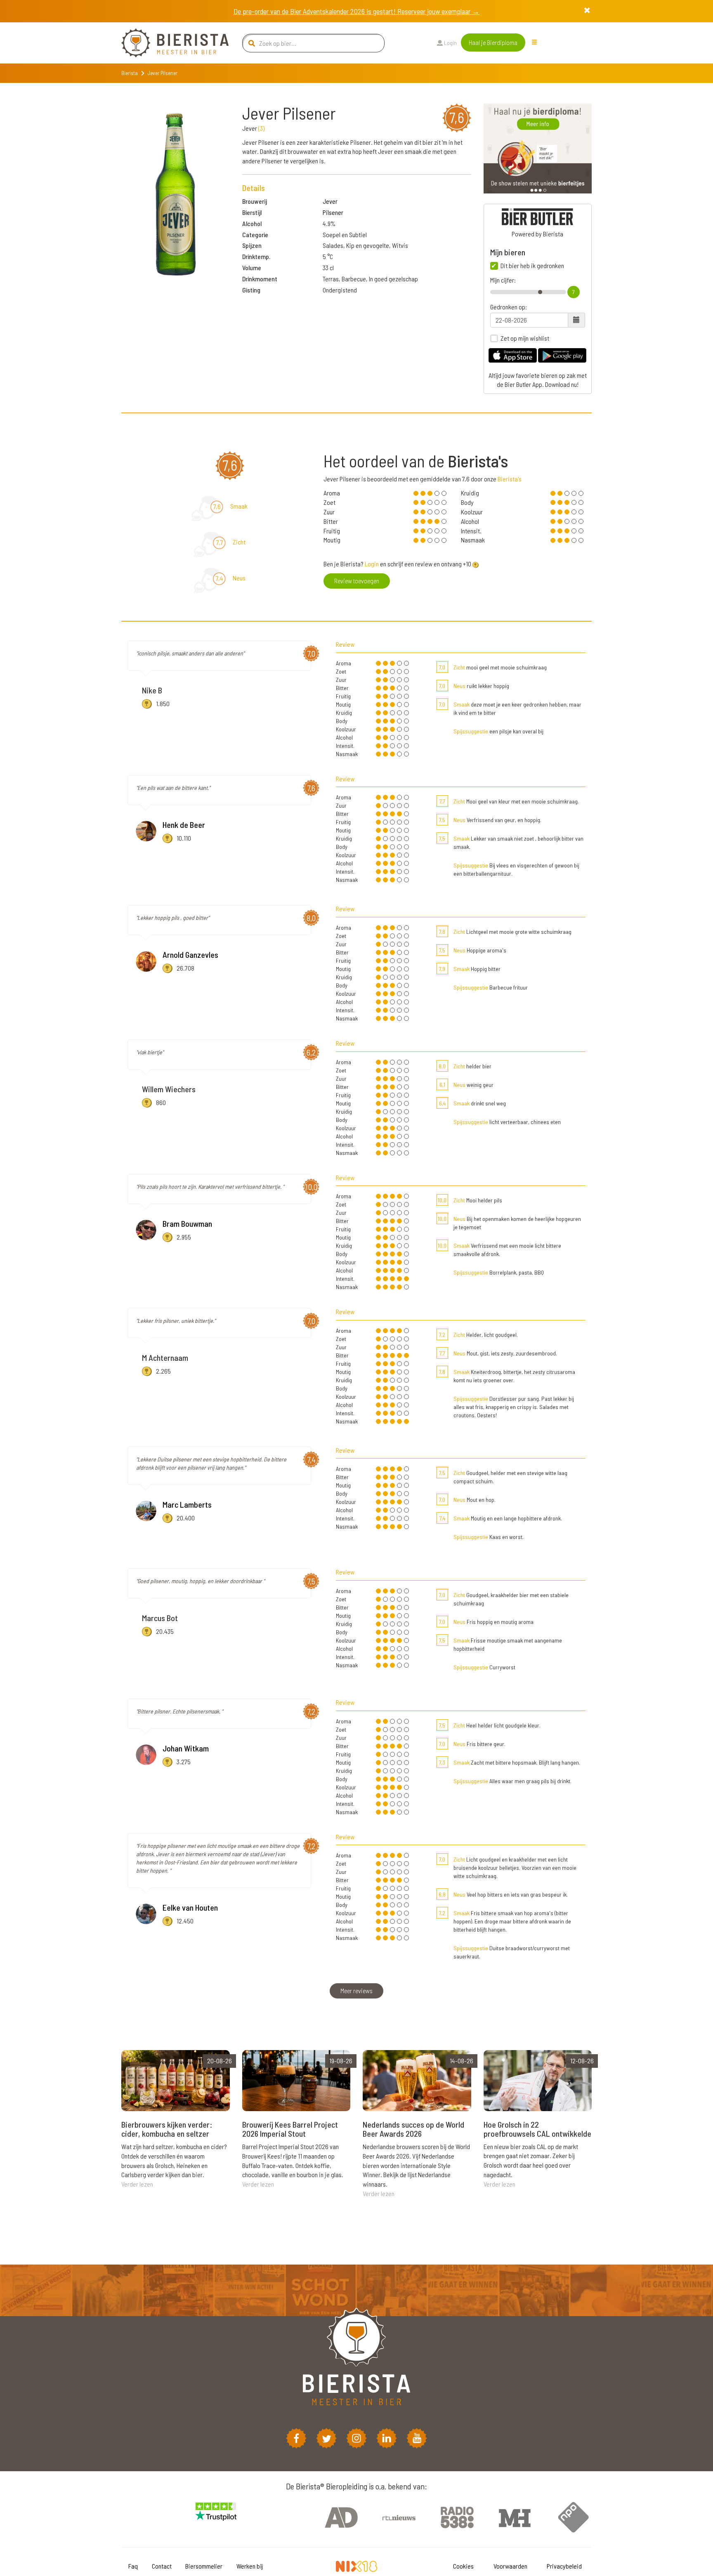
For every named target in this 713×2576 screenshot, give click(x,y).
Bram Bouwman (187, 1223)
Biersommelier (204, 2566)
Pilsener (333, 212)
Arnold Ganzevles (190, 955)
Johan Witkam (186, 1748)
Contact (162, 2566)
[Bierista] (169, 43)
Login (450, 43)
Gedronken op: (509, 307)
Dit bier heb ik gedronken (532, 266)
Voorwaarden (510, 2566)
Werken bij (250, 2566)
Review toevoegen (357, 581)
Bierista (130, 73)
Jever (330, 201)
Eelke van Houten (190, 1907)
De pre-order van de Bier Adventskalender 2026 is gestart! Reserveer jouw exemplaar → (356, 11)
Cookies (463, 2566)
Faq (133, 2566)
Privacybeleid (564, 2566)
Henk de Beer (184, 825)
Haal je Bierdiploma (493, 42)
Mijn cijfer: (503, 280)
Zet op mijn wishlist (525, 338)
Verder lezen (137, 2184)
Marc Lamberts (187, 1504)
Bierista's (510, 479)
